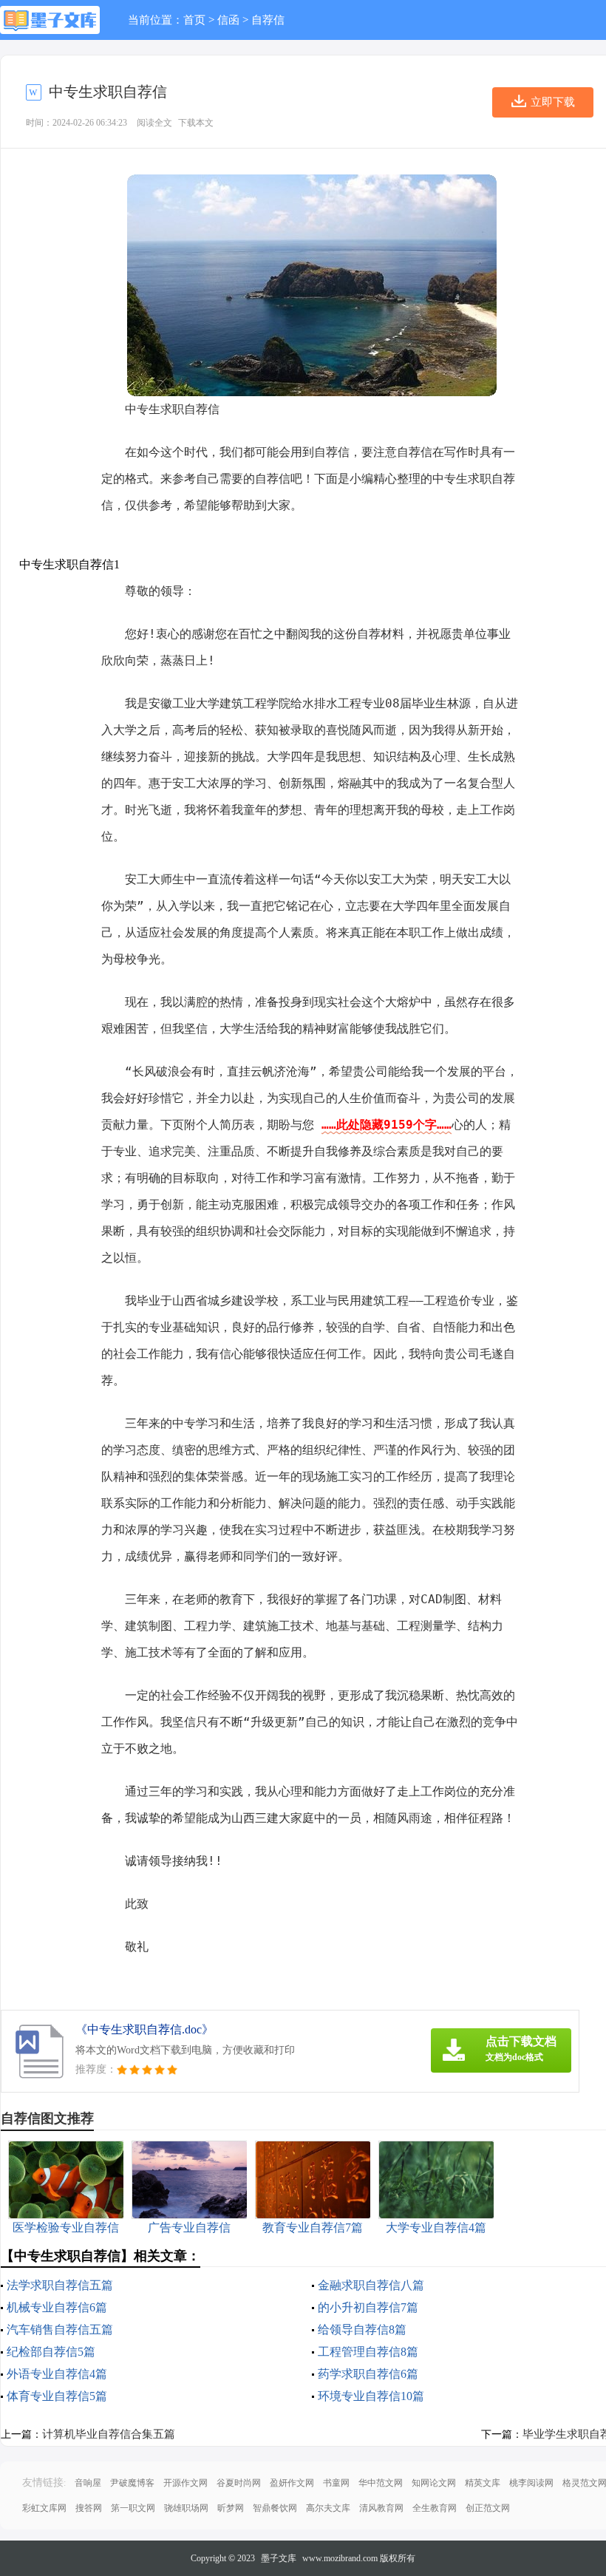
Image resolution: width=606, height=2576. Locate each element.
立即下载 (553, 102)
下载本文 (196, 123)
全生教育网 (435, 2508)
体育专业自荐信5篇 (57, 2396)
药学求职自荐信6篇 (368, 2374)
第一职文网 (133, 2508)
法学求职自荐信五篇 (60, 2285)
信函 (228, 20)
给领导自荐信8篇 (362, 2329)
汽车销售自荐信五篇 (60, 2329)
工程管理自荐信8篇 (368, 2352)
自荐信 (268, 20)
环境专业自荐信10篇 (371, 2396)
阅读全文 (154, 123)
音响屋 (88, 2483)
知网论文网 (434, 2483)
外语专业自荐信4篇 (57, 2374)
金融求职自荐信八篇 (371, 2285)
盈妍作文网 (292, 2483)
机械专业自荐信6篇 (57, 2307)
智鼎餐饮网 (275, 2508)
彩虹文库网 (44, 2508)
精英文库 (483, 2483)
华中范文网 (381, 2483)
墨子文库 (279, 2558)
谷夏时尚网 (239, 2483)
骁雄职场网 (186, 2508)
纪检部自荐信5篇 (51, 2352)
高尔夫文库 (328, 2508)
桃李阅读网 (531, 2483)
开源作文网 (185, 2483)
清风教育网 (381, 2508)
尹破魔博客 (132, 2483)
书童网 (336, 2483)
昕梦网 (231, 2508)
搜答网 (89, 2508)
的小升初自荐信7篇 (368, 2307)
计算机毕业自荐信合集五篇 (109, 2434)
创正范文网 (488, 2508)
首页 (194, 20)
